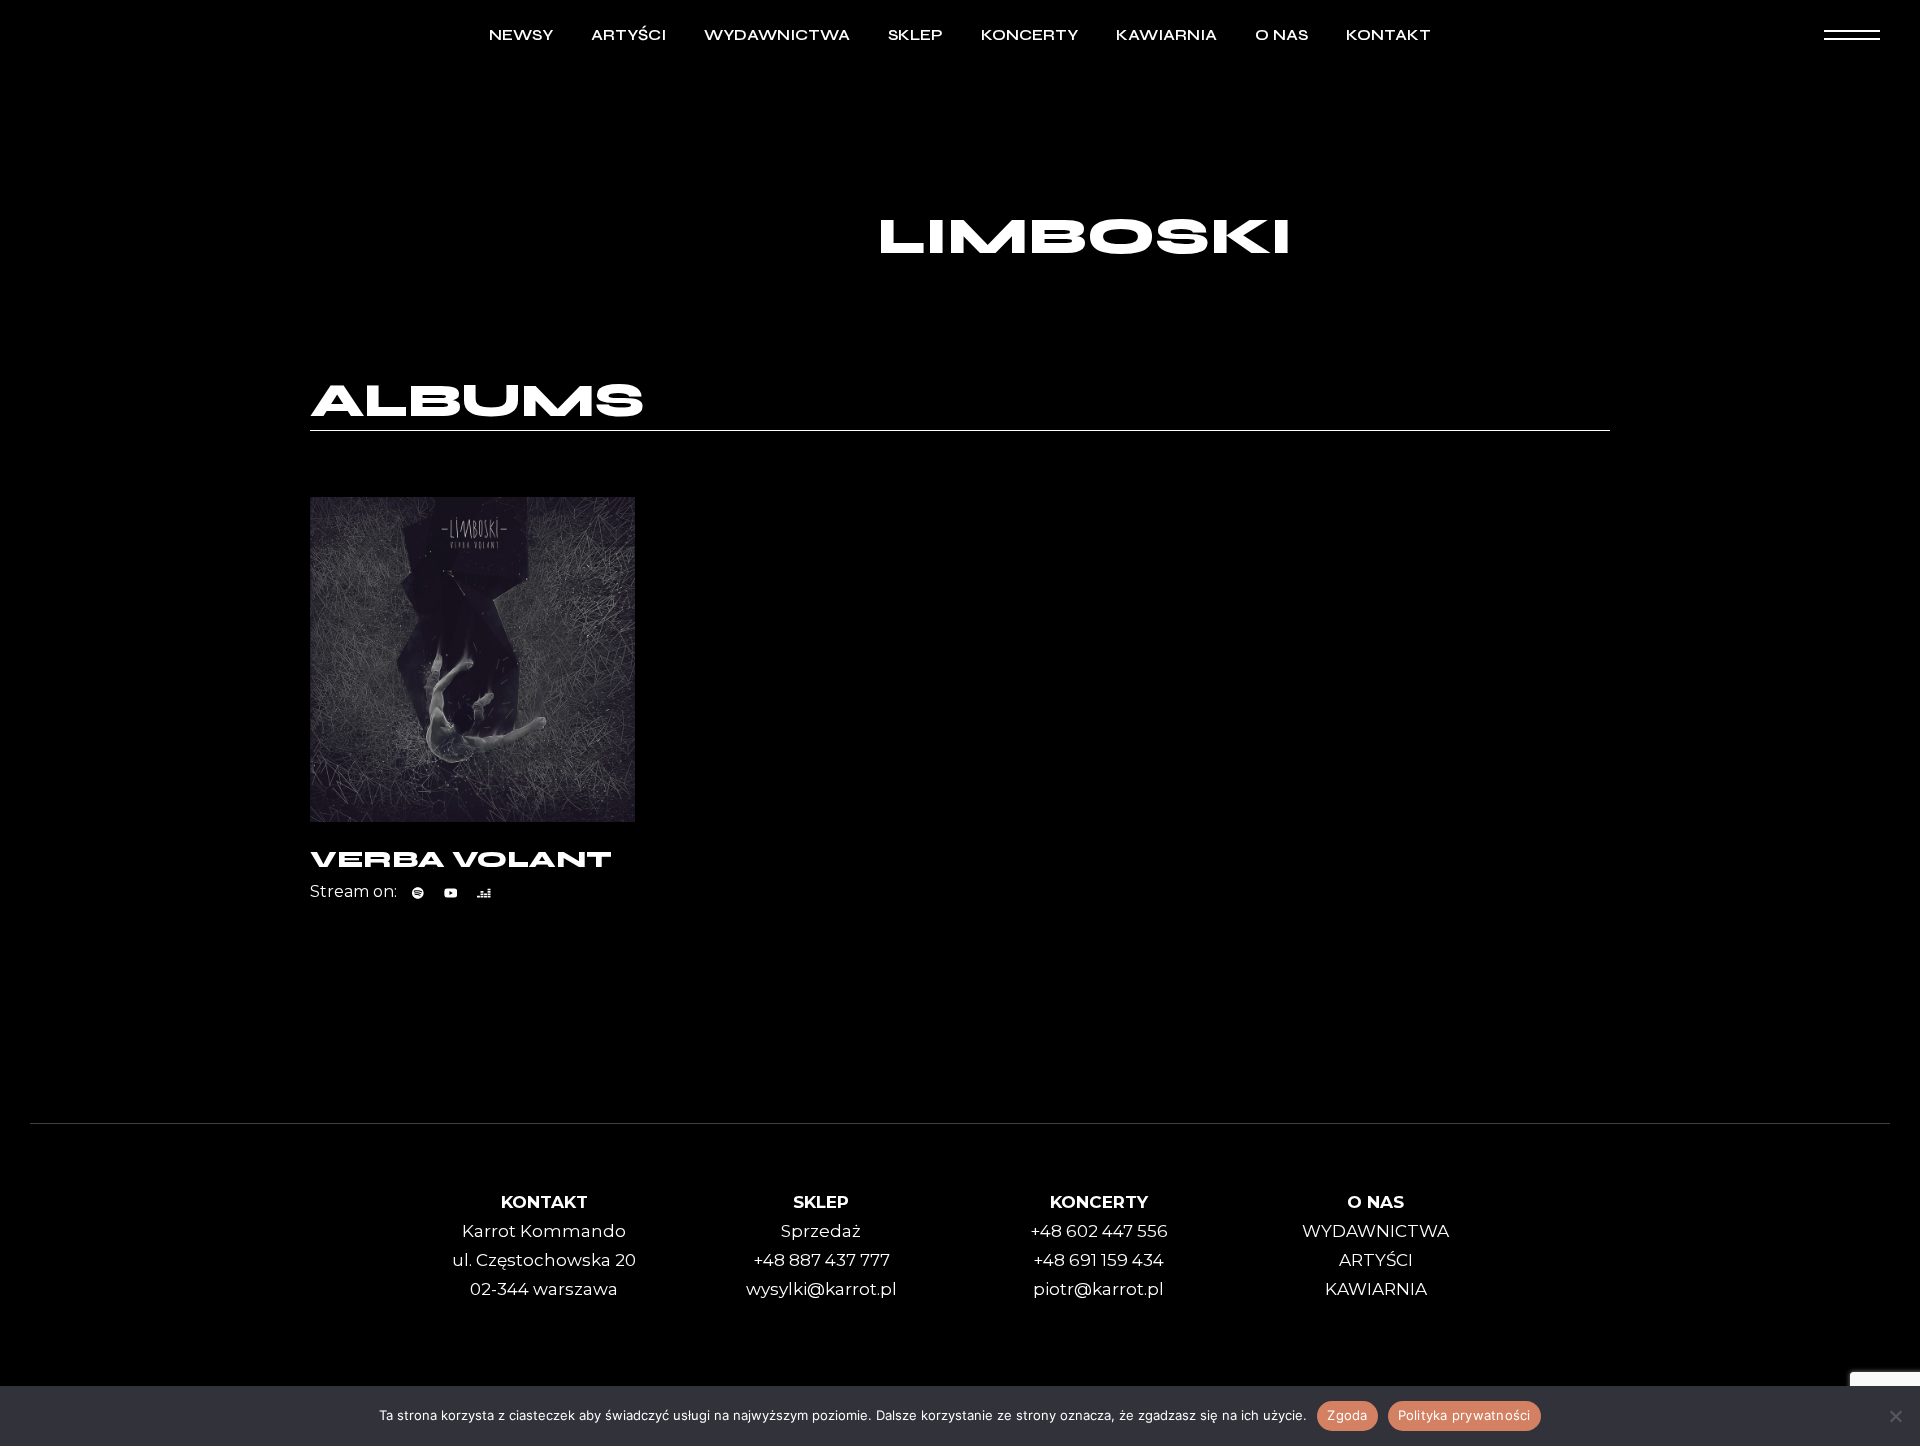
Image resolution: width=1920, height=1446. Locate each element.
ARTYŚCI (1376, 1260)
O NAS (1375, 1202)
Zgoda (1347, 1415)
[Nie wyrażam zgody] (1895, 1416)
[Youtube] (451, 893)
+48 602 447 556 (1099, 1231)
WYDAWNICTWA (1375, 1231)
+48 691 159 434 (1098, 1260)
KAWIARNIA (1376, 1289)
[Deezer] (484, 893)
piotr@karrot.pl (1098, 1289)
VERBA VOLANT (461, 859)
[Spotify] (418, 893)
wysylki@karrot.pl (821, 1289)
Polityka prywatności (1464, 1415)
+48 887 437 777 (821, 1260)
